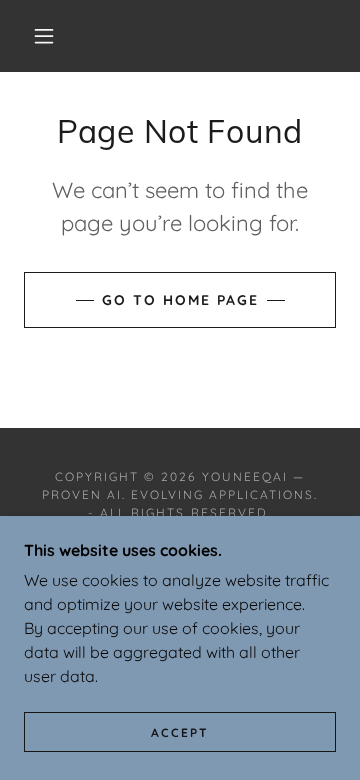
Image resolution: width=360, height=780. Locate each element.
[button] (44, 36)
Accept (180, 732)
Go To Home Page (180, 300)
